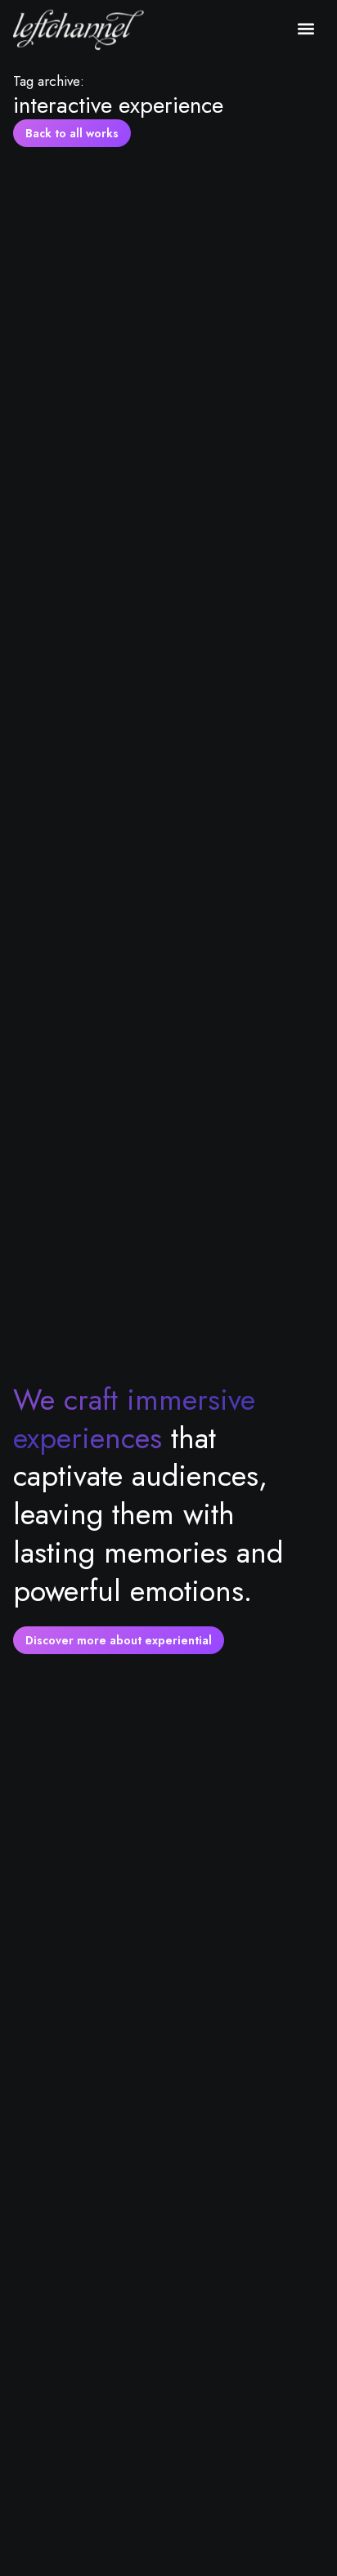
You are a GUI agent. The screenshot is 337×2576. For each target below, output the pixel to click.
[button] (306, 28)
